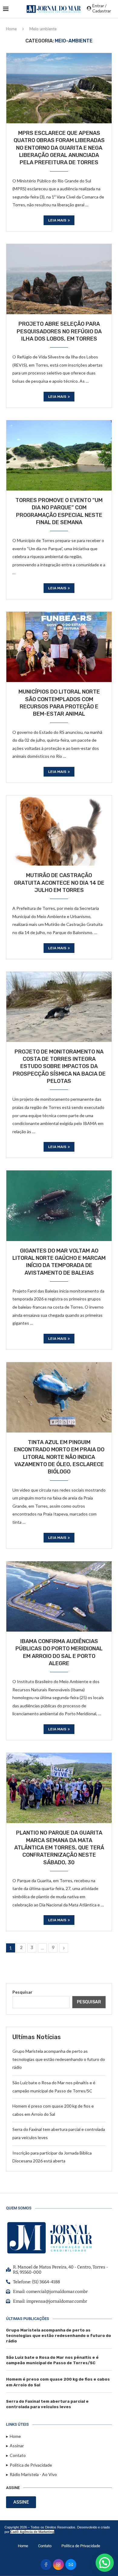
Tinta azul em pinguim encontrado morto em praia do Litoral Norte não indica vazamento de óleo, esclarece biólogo (59, 1457)
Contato (45, 2546)
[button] (105, 2563)
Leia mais (57, 220)
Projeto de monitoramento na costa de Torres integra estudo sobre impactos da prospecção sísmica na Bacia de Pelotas (59, 1066)
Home (11, 29)
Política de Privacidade (81, 2546)
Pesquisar (22, 1992)
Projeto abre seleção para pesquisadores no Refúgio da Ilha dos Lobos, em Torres (59, 331)
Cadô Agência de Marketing (32, 2532)
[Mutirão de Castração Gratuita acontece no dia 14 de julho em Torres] (59, 830)
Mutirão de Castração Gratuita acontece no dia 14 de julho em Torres (59, 883)
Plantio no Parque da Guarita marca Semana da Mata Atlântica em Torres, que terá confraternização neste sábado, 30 (59, 1847)
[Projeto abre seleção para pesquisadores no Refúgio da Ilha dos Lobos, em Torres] (59, 279)
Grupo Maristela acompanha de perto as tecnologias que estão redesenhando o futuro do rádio (59, 2059)
